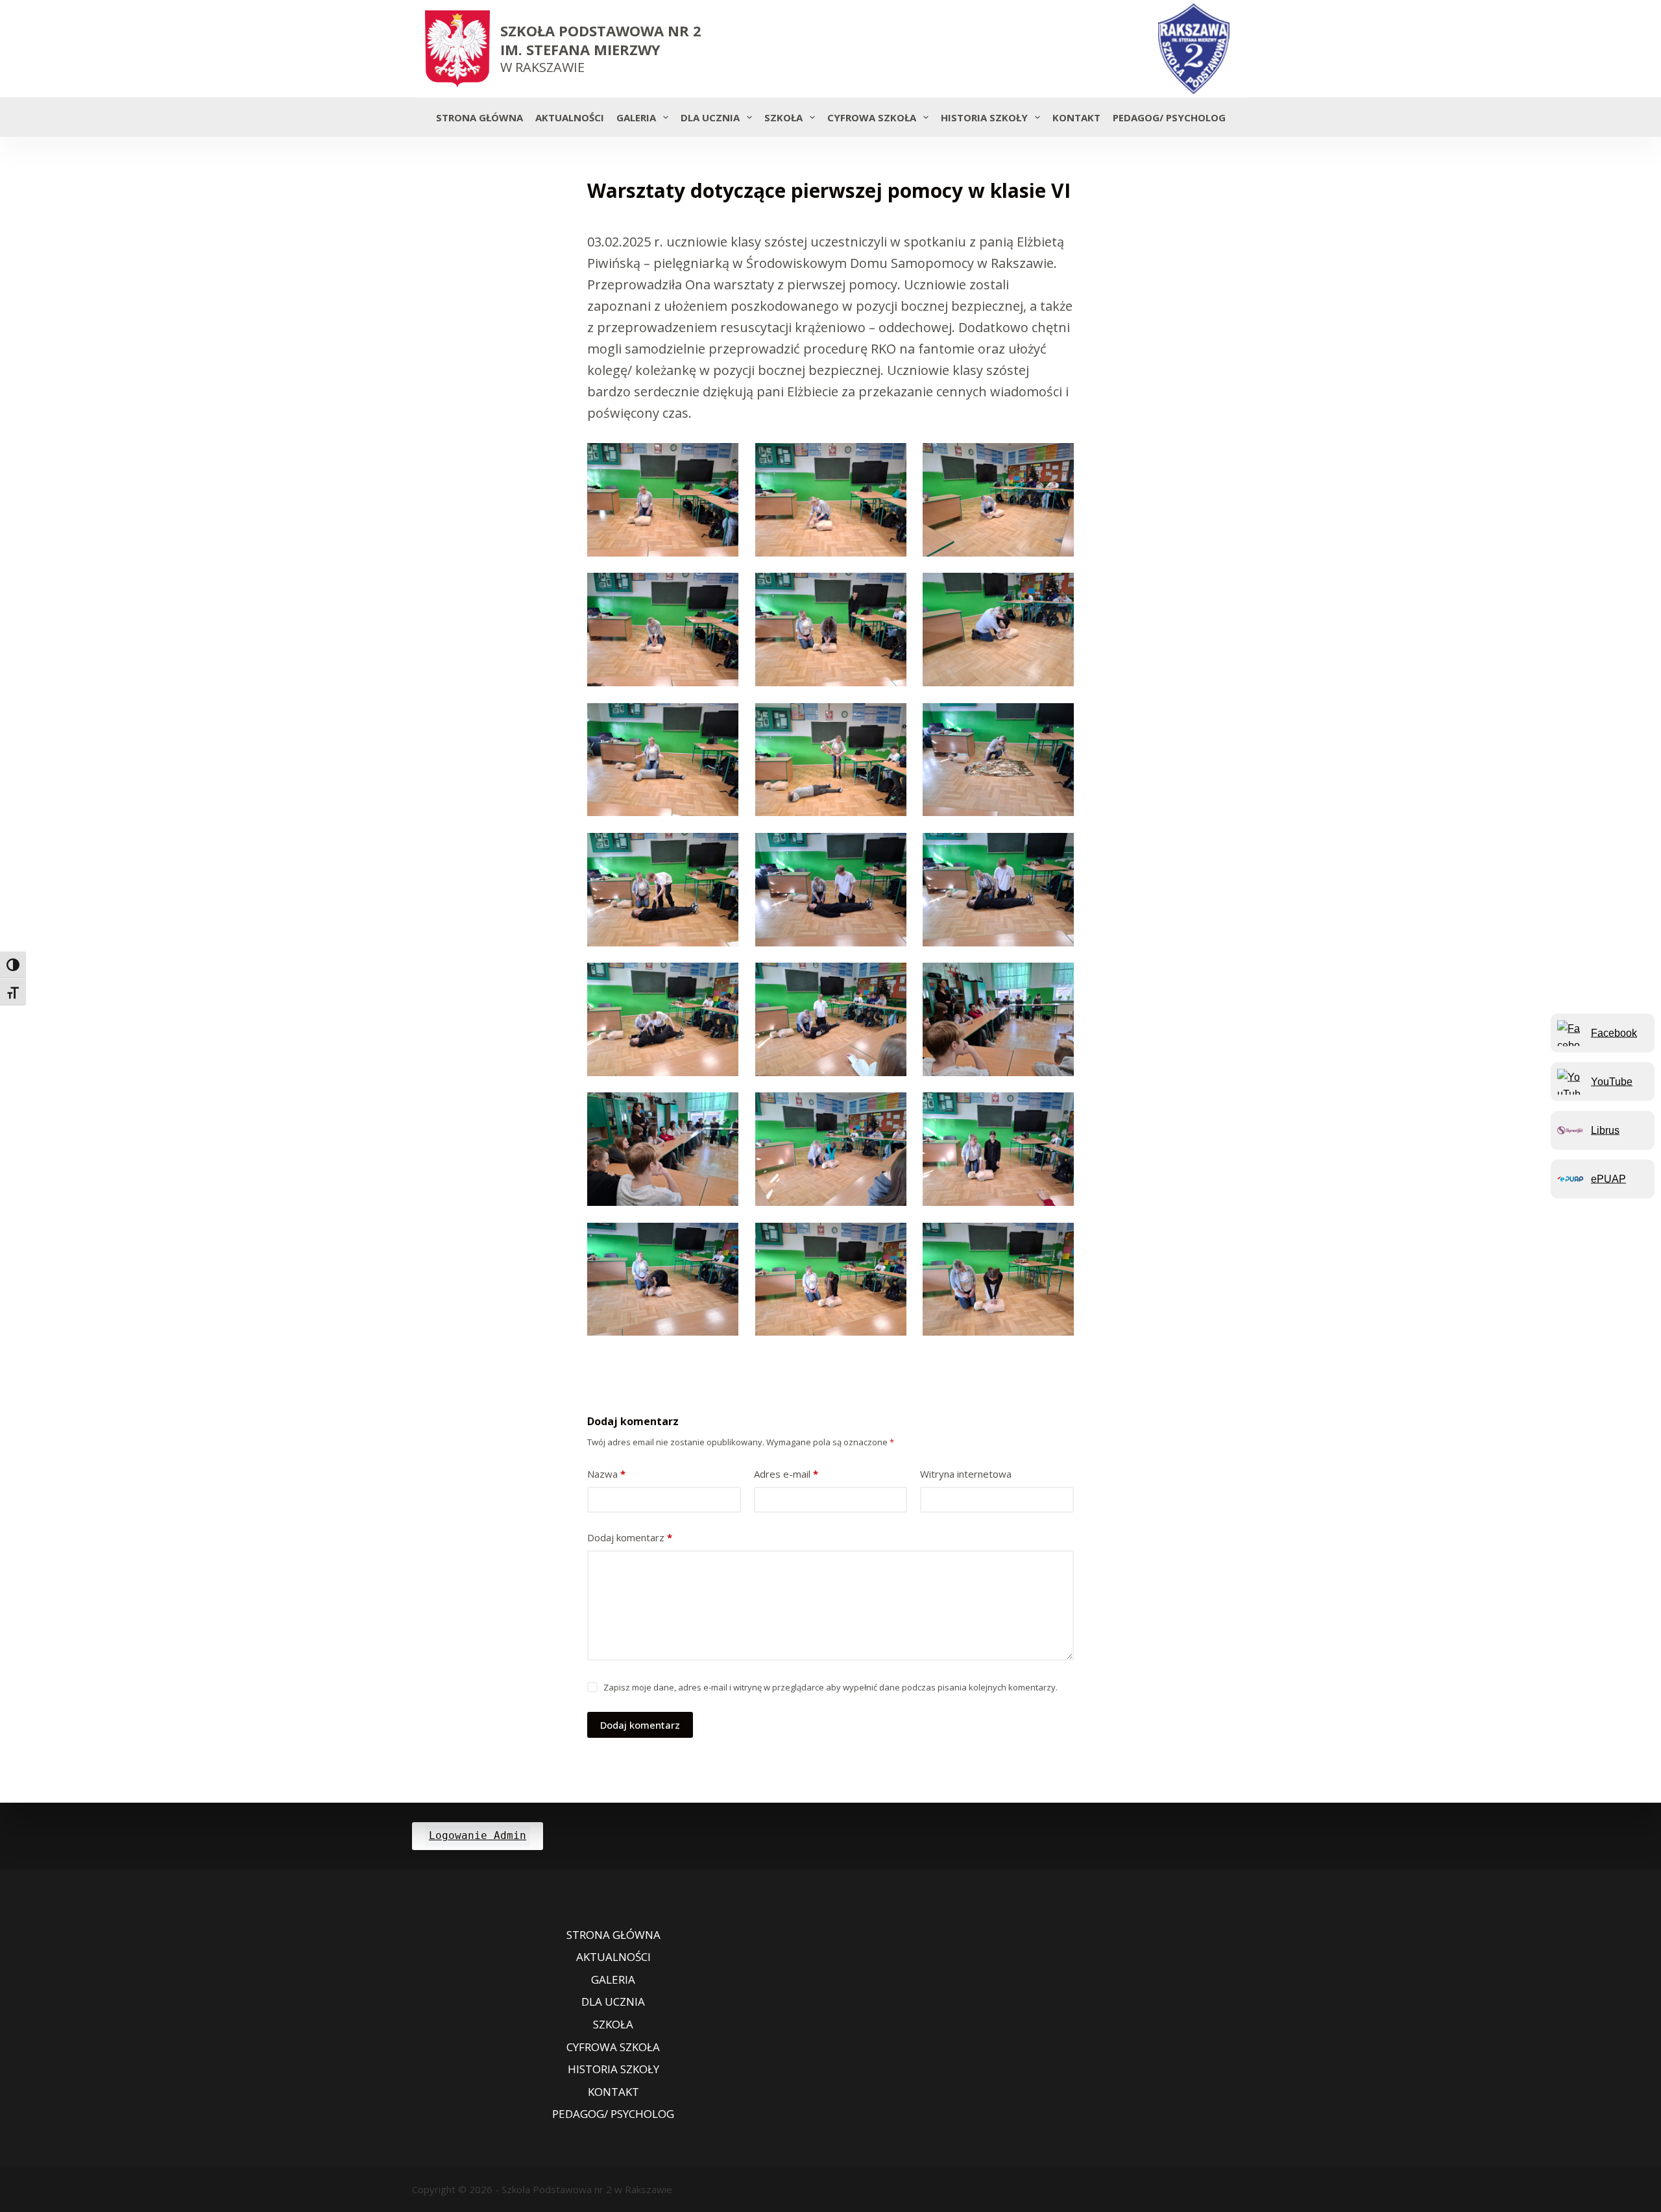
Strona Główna (479, 117)
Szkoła (783, 117)
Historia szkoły (984, 117)
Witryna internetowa (966, 1474)
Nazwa (606, 1474)
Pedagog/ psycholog (1169, 117)
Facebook (1614, 1032)
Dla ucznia (710, 117)
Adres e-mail (786, 1474)
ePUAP (1608, 1178)
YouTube (1612, 1081)
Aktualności (570, 117)
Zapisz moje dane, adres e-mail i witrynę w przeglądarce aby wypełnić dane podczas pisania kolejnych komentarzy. (830, 1687)
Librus (1605, 1130)
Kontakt (1076, 117)
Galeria (636, 117)
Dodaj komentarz (630, 1537)
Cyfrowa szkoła (872, 117)
